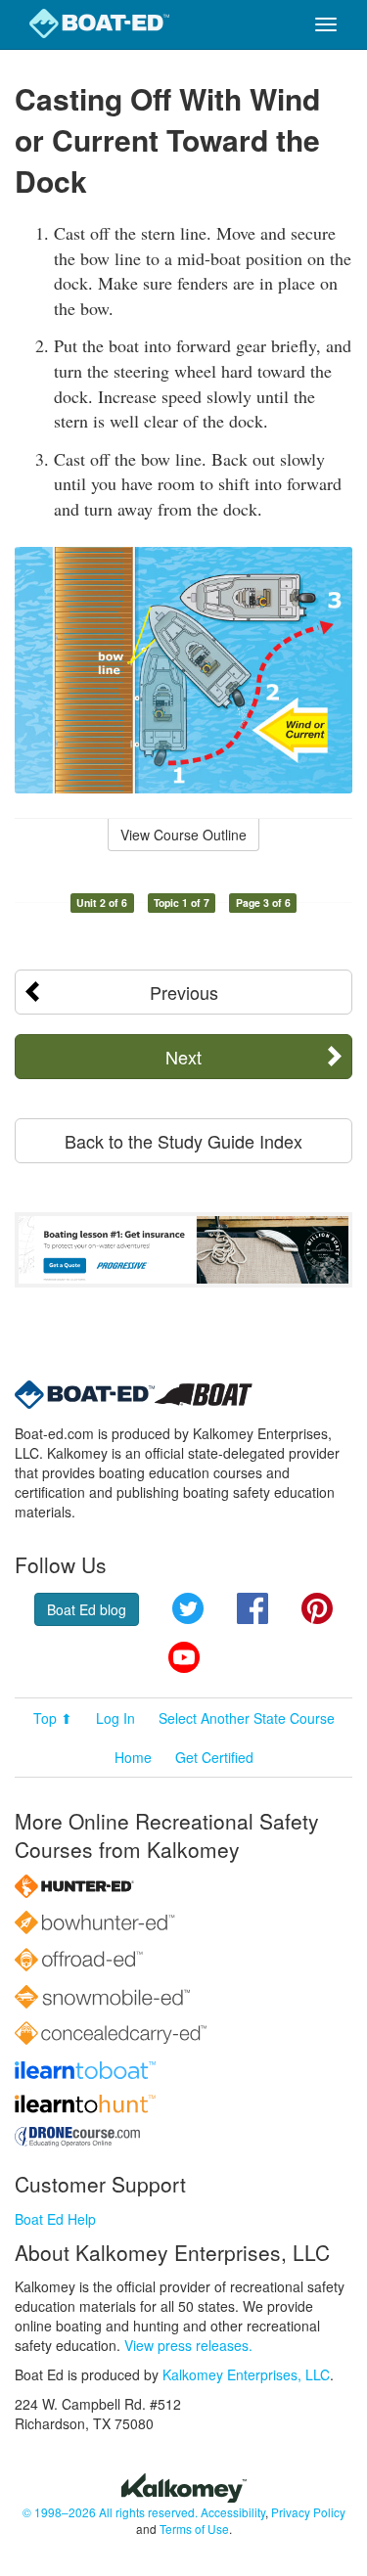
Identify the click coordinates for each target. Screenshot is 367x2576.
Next (183, 1057)
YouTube (184, 1657)
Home (133, 1757)
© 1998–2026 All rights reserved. (110, 2512)
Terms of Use (194, 2529)
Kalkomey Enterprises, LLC (246, 2374)
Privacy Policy (308, 2512)
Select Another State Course (247, 1718)
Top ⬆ (53, 1718)
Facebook (252, 1608)
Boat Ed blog (87, 1609)
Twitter (188, 1608)
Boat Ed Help (55, 2219)
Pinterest (317, 1608)
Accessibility (233, 2512)
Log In (115, 1718)
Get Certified (214, 1757)
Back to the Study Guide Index (183, 1141)
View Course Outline (183, 835)
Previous (184, 992)
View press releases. (188, 2345)
